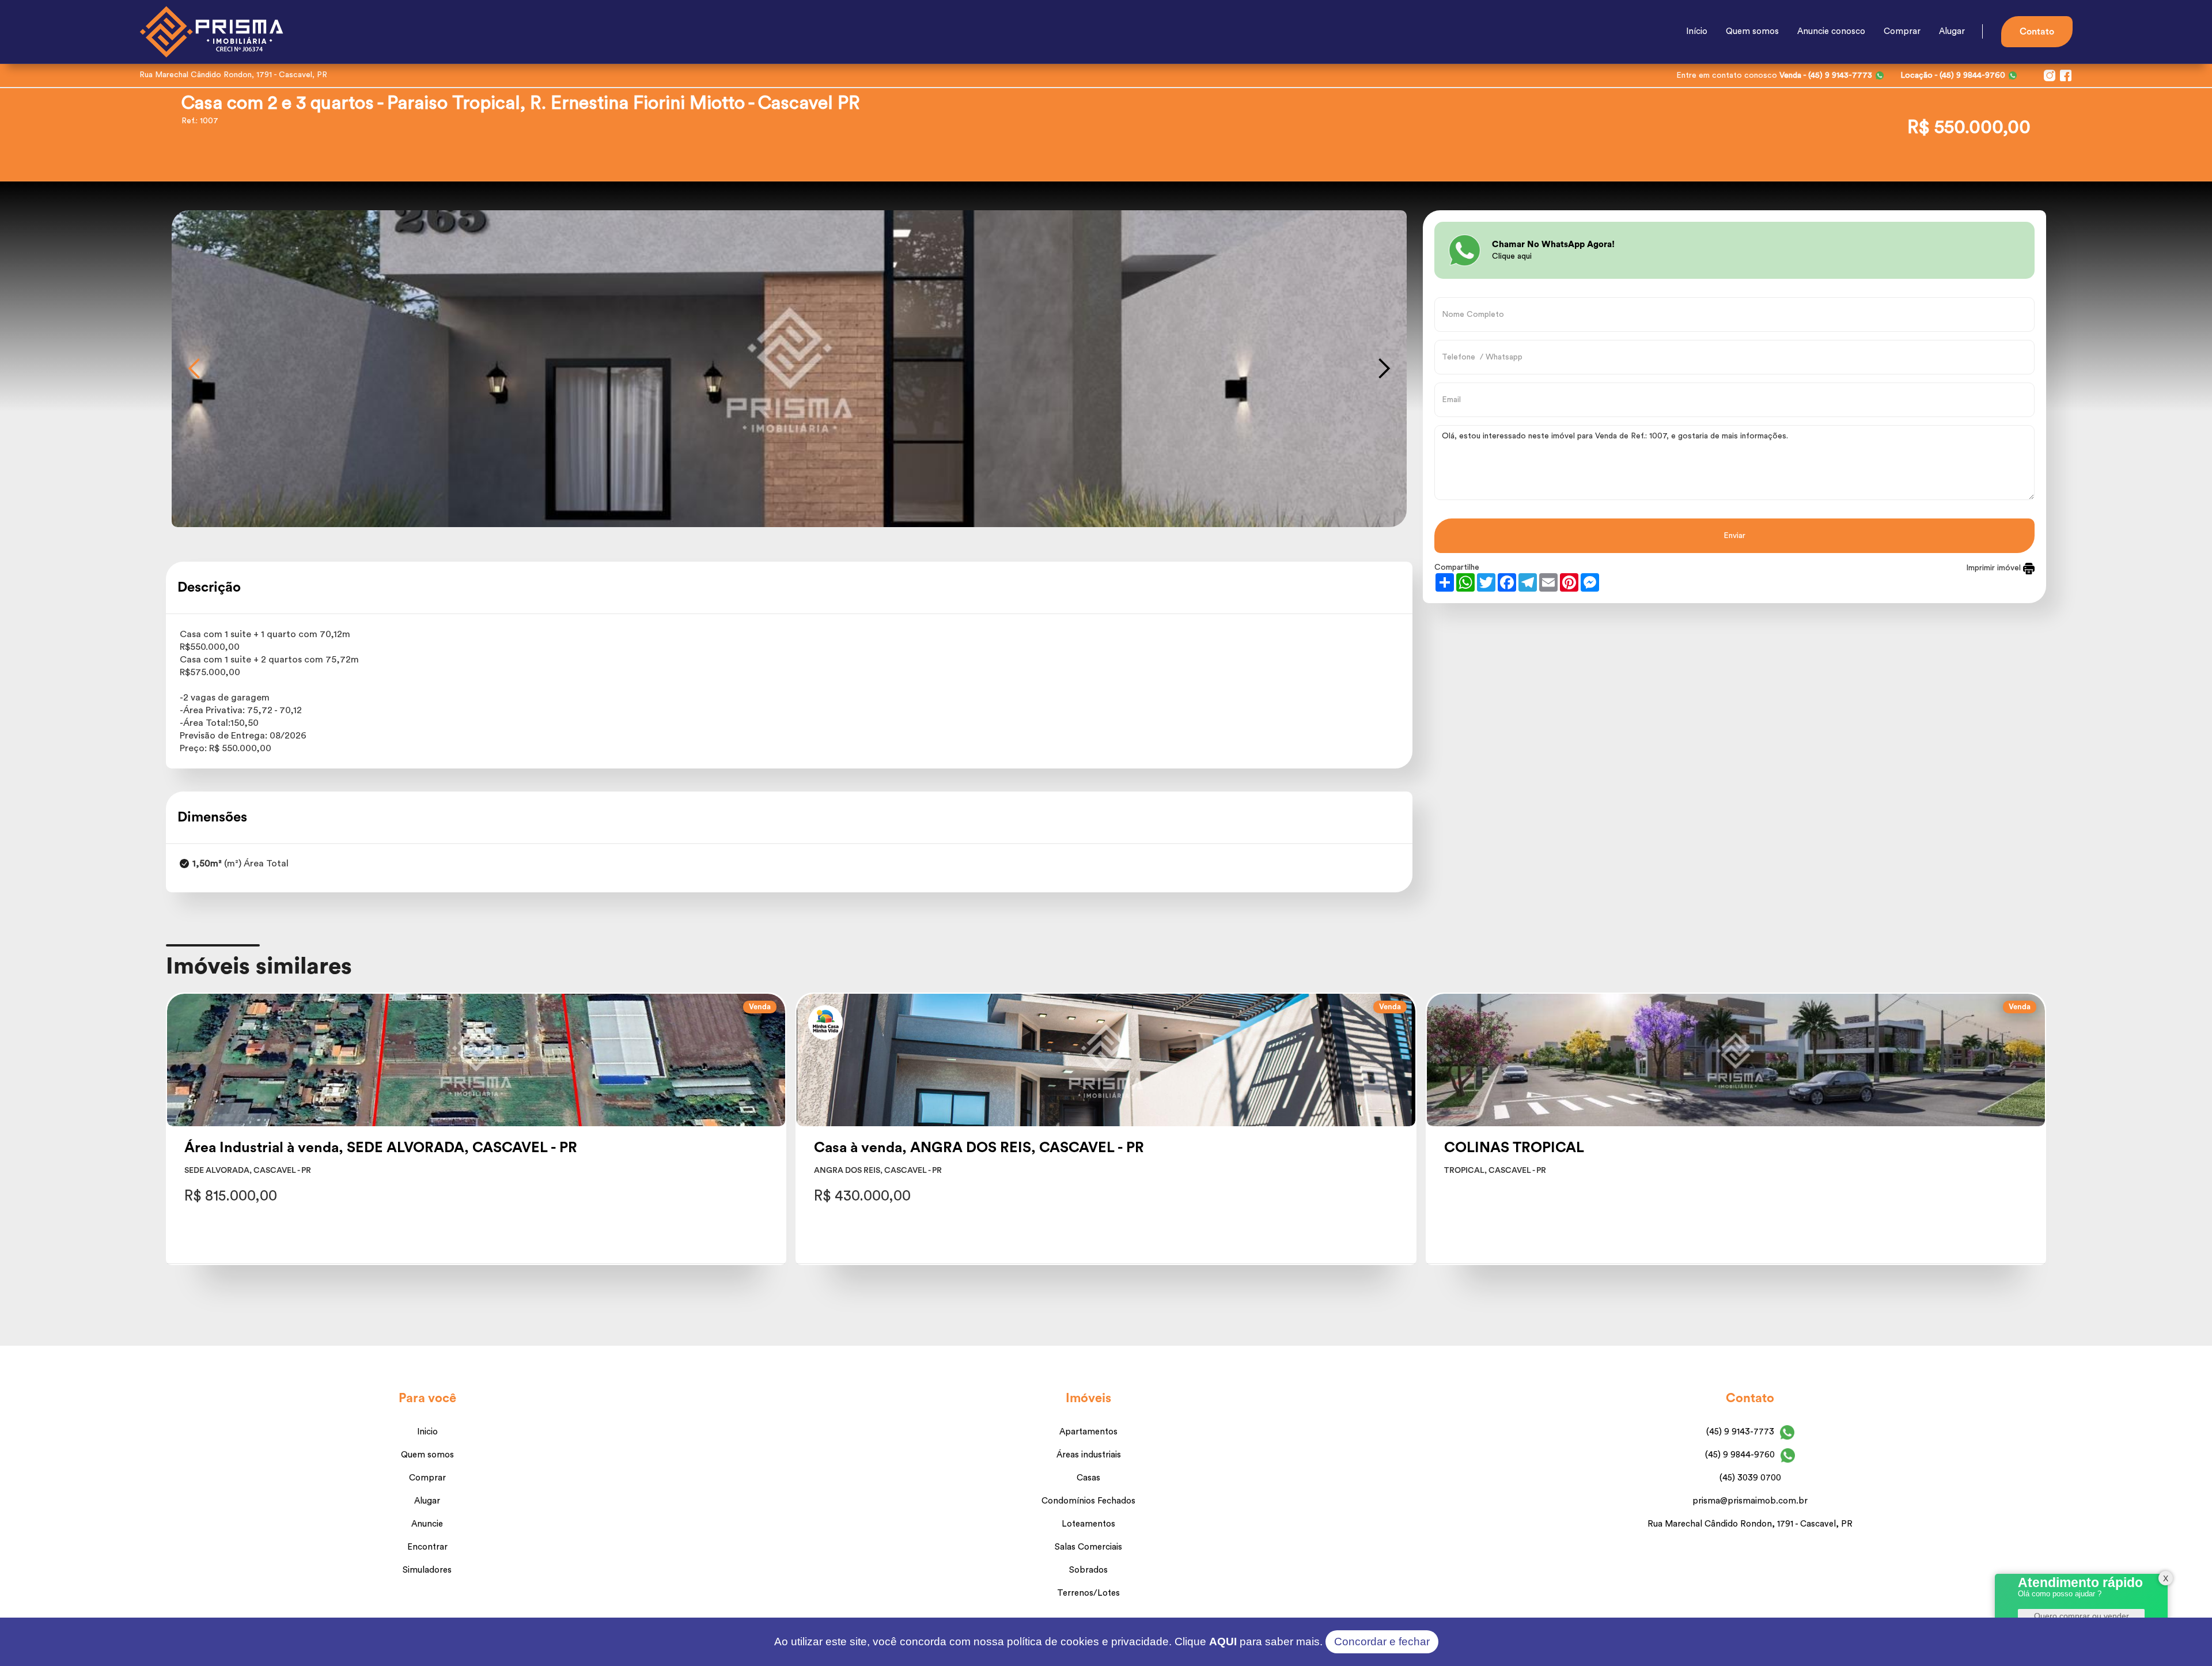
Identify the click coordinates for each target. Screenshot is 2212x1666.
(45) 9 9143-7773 (1740, 1432)
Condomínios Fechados (1088, 1501)
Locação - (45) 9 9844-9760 (1953, 75)
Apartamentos (1088, 1432)
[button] (195, 369)
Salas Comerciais (1088, 1547)
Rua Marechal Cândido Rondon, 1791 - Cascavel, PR (1750, 1524)
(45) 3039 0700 (1750, 1478)
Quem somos (1752, 31)
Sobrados (1088, 1570)
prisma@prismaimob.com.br (1750, 1501)
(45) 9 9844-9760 (1740, 1455)
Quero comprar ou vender (2082, 1616)
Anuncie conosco (1831, 31)
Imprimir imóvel (1995, 568)
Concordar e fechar (1382, 1642)
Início (1697, 31)
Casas (1088, 1478)
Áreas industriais (1089, 1455)
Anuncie (427, 1524)
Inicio (427, 1432)
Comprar (1902, 31)
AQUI (1223, 1642)
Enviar (1734, 536)
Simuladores (427, 1570)
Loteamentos (1088, 1524)
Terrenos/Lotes (1088, 1593)
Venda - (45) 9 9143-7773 (1826, 75)
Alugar (1952, 31)
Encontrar (427, 1547)
